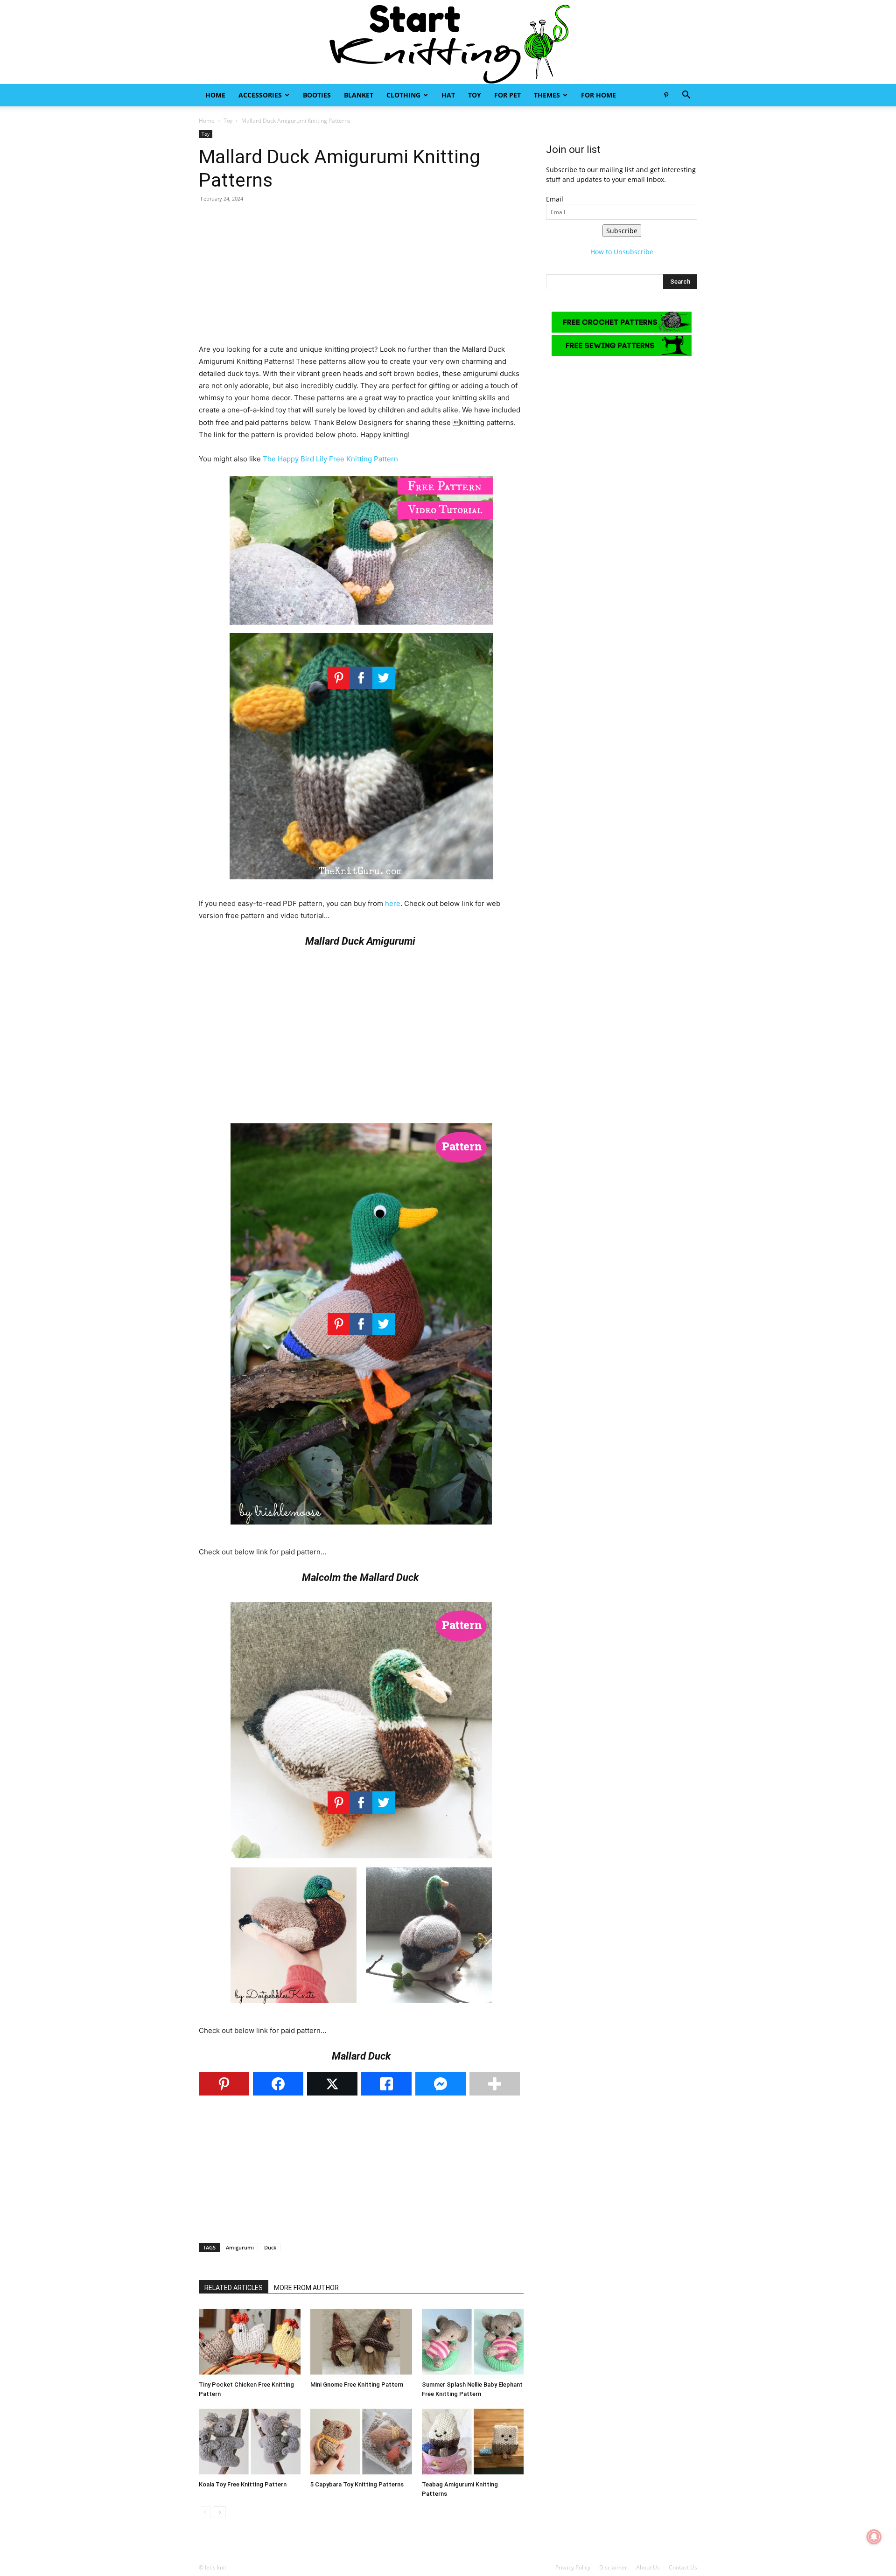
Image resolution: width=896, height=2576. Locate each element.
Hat (448, 95)
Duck (270, 2247)
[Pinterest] (666, 95)
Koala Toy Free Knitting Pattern (243, 2484)
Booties (317, 95)
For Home (598, 95)
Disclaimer (613, 2567)
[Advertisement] (361, 278)
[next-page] (220, 2512)
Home (215, 95)
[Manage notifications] (874, 2537)
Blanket (359, 95)
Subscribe (622, 231)
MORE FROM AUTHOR (306, 2288)
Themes (547, 95)
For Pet (507, 95)
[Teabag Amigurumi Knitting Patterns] (473, 2442)
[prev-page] (205, 2512)
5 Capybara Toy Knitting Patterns (357, 2484)
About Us (648, 2567)
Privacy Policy (573, 2567)
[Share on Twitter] (332, 2084)
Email (555, 199)
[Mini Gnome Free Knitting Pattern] (361, 2342)
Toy (475, 95)
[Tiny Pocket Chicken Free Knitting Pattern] (250, 2342)
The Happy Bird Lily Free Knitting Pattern (330, 459)
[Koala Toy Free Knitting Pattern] (250, 2442)
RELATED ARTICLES (234, 2288)
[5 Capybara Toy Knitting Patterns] (361, 2442)
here (393, 903)
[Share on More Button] (495, 2084)
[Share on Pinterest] (224, 2084)
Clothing (403, 95)
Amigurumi (240, 2247)
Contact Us (683, 2567)
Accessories (260, 95)
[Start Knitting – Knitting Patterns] (448, 42)
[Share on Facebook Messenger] (441, 2084)
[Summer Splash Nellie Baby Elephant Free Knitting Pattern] (473, 2342)
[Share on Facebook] (278, 2084)
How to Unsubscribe (622, 252)
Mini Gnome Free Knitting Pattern (357, 2385)
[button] (686, 96)
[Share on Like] (386, 2084)
